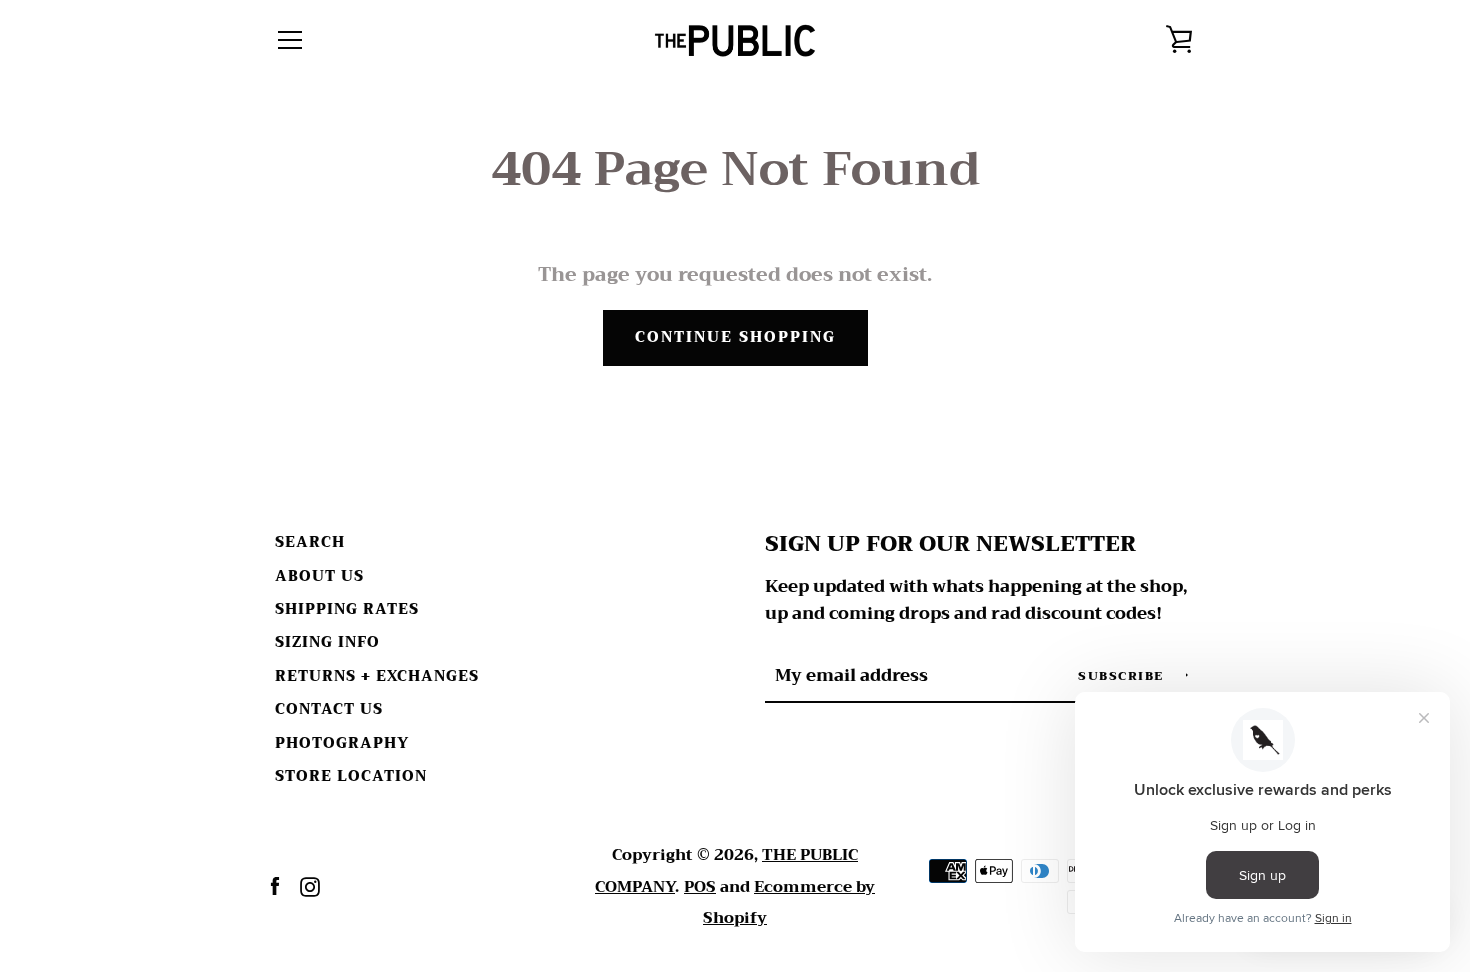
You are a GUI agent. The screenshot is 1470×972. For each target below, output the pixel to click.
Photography (342, 743)
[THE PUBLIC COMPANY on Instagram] (310, 885)
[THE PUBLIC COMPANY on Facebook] (275, 885)
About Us (319, 576)
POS (700, 887)
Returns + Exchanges (377, 676)
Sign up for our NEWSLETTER (950, 544)
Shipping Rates (347, 609)
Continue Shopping (735, 337)
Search (310, 542)
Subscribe (1123, 676)
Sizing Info (327, 642)
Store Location (351, 776)
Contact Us (329, 709)
